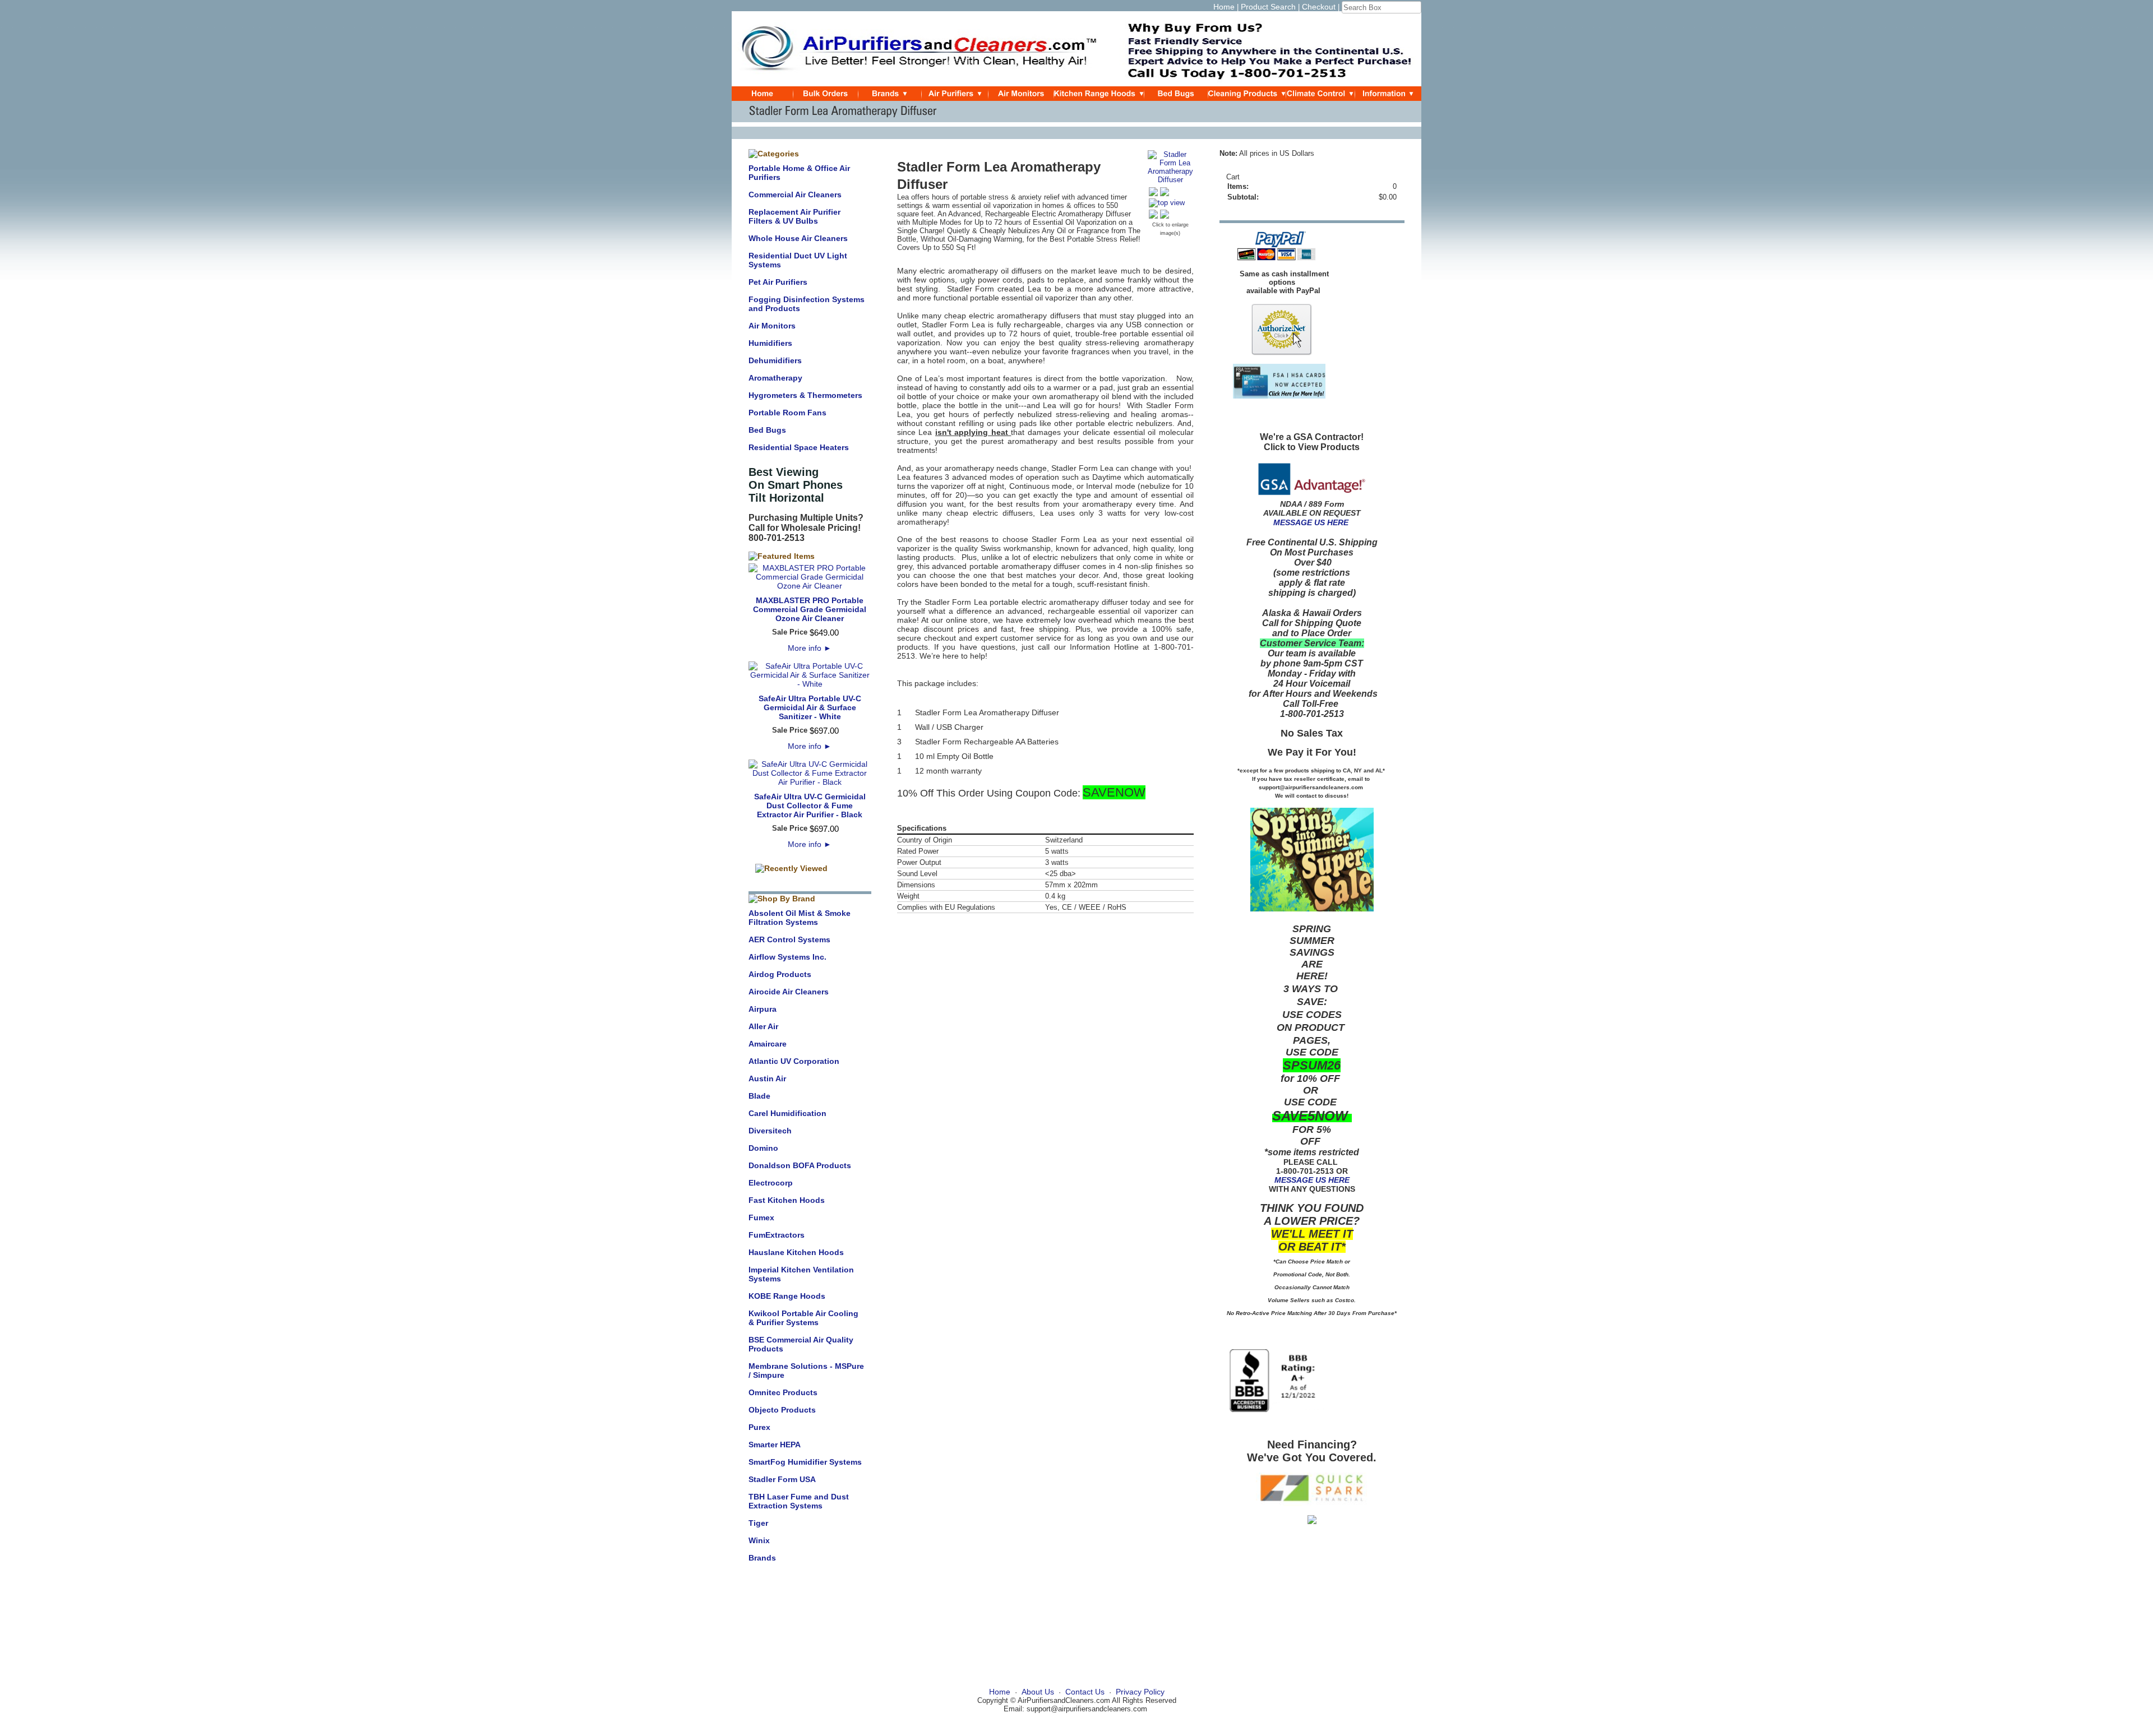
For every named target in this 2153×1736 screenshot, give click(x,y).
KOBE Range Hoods (787, 1296)
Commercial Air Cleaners (795, 195)
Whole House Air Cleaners (798, 238)
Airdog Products (780, 974)
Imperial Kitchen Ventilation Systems (801, 1274)
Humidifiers (770, 343)
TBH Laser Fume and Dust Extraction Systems (799, 1501)
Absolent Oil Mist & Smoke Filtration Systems (800, 918)
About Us (1038, 1692)
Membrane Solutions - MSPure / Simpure (806, 1371)
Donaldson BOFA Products (800, 1165)
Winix (759, 1540)
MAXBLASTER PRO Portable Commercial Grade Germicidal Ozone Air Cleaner (810, 609)
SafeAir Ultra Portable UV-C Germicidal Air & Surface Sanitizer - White (810, 707)
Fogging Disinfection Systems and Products (807, 304)
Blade (759, 1096)
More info (810, 648)
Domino (763, 1148)
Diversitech (770, 1131)
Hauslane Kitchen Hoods (796, 1252)
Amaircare (768, 1044)
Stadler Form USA (782, 1479)
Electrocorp (771, 1183)
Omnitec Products (783, 1392)
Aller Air (763, 1026)
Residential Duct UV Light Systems (798, 260)
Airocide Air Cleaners (789, 992)
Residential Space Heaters (799, 447)
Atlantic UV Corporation (794, 1061)
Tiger (758, 1523)
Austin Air (767, 1078)
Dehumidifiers (775, 360)
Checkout (1319, 7)
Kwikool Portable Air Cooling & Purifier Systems (803, 1318)
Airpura (763, 1009)
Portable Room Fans (787, 413)
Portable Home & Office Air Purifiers (799, 173)
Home (1224, 7)
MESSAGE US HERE (1311, 522)
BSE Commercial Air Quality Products (801, 1344)
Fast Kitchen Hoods (787, 1200)
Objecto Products (782, 1410)
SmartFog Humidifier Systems (805, 1462)
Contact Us (1085, 1692)
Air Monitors (772, 326)
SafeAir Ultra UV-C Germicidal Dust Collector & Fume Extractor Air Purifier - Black (810, 805)
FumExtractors (777, 1235)
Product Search (1268, 7)
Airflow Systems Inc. (787, 957)
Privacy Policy (1140, 1692)
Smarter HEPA (775, 1445)
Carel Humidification (787, 1113)
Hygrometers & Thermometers (805, 395)
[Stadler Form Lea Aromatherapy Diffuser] (1170, 180)
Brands (762, 1558)
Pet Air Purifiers (778, 282)
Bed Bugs (767, 430)
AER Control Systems (789, 939)
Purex (759, 1427)
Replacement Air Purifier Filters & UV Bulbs (794, 216)
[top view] (1167, 203)
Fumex (761, 1217)
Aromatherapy (775, 378)
